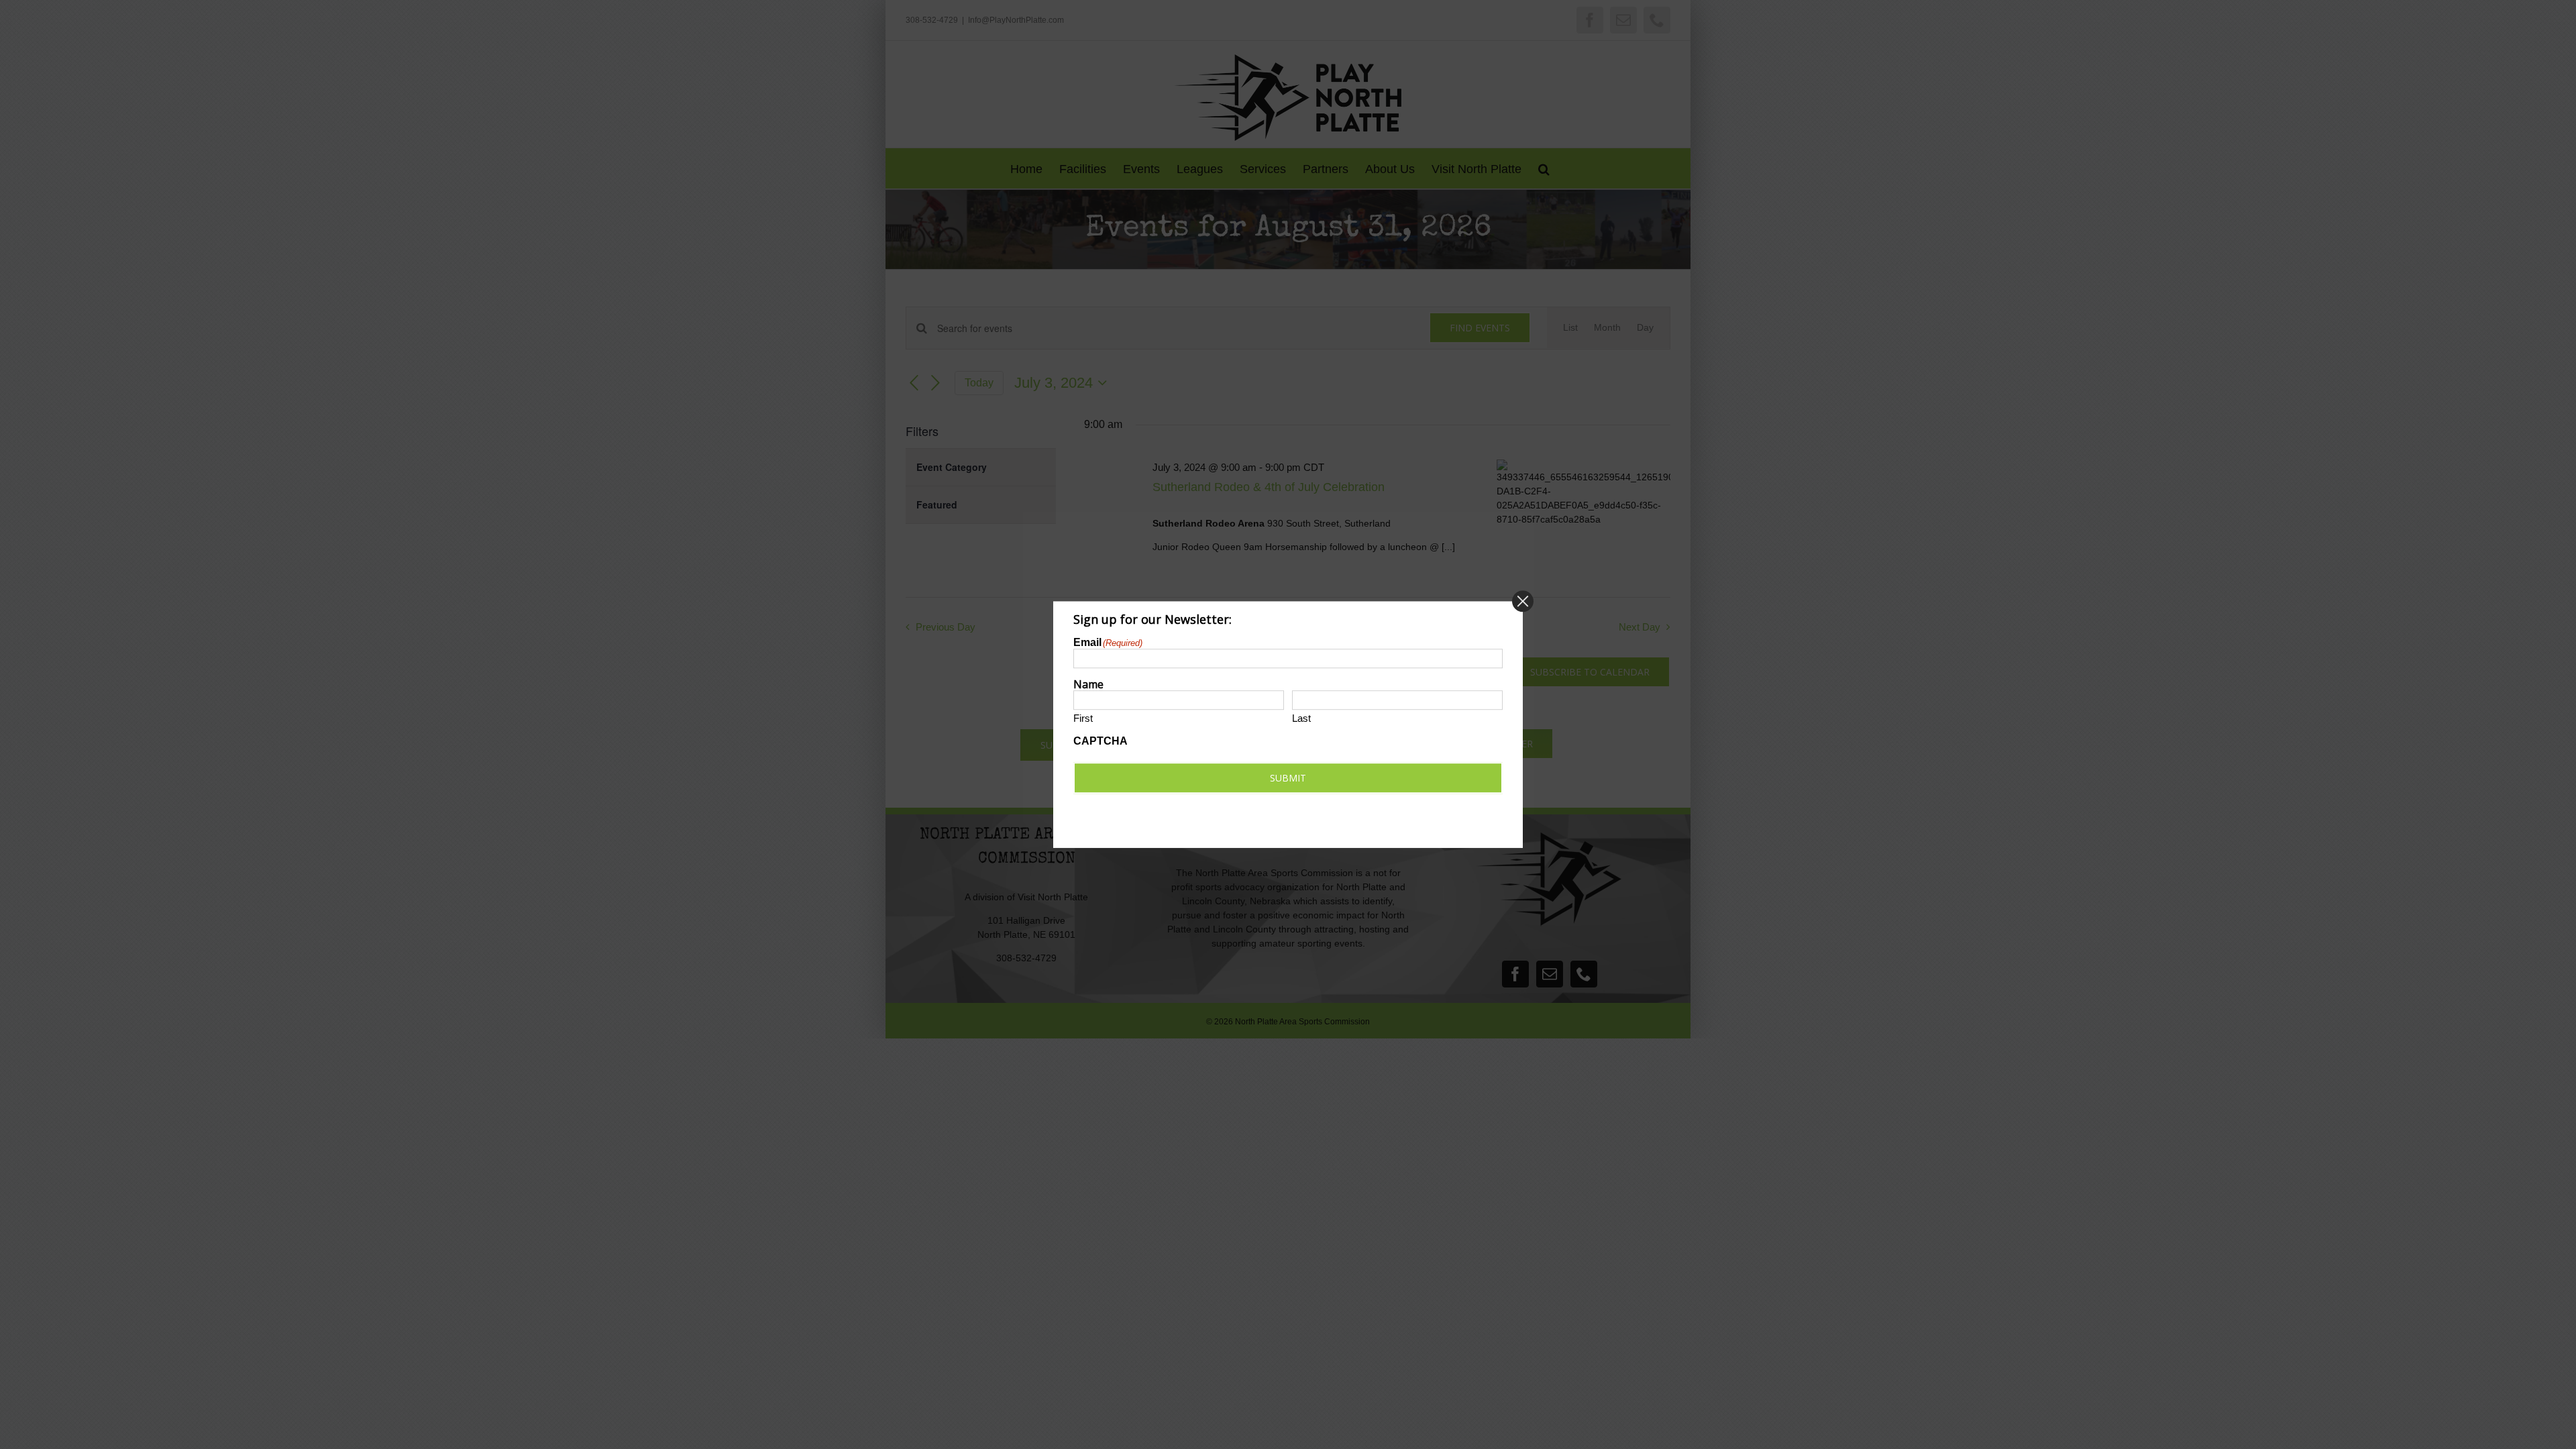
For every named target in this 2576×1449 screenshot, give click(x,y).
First (1083, 719)
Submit (1288, 778)
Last (1301, 719)
